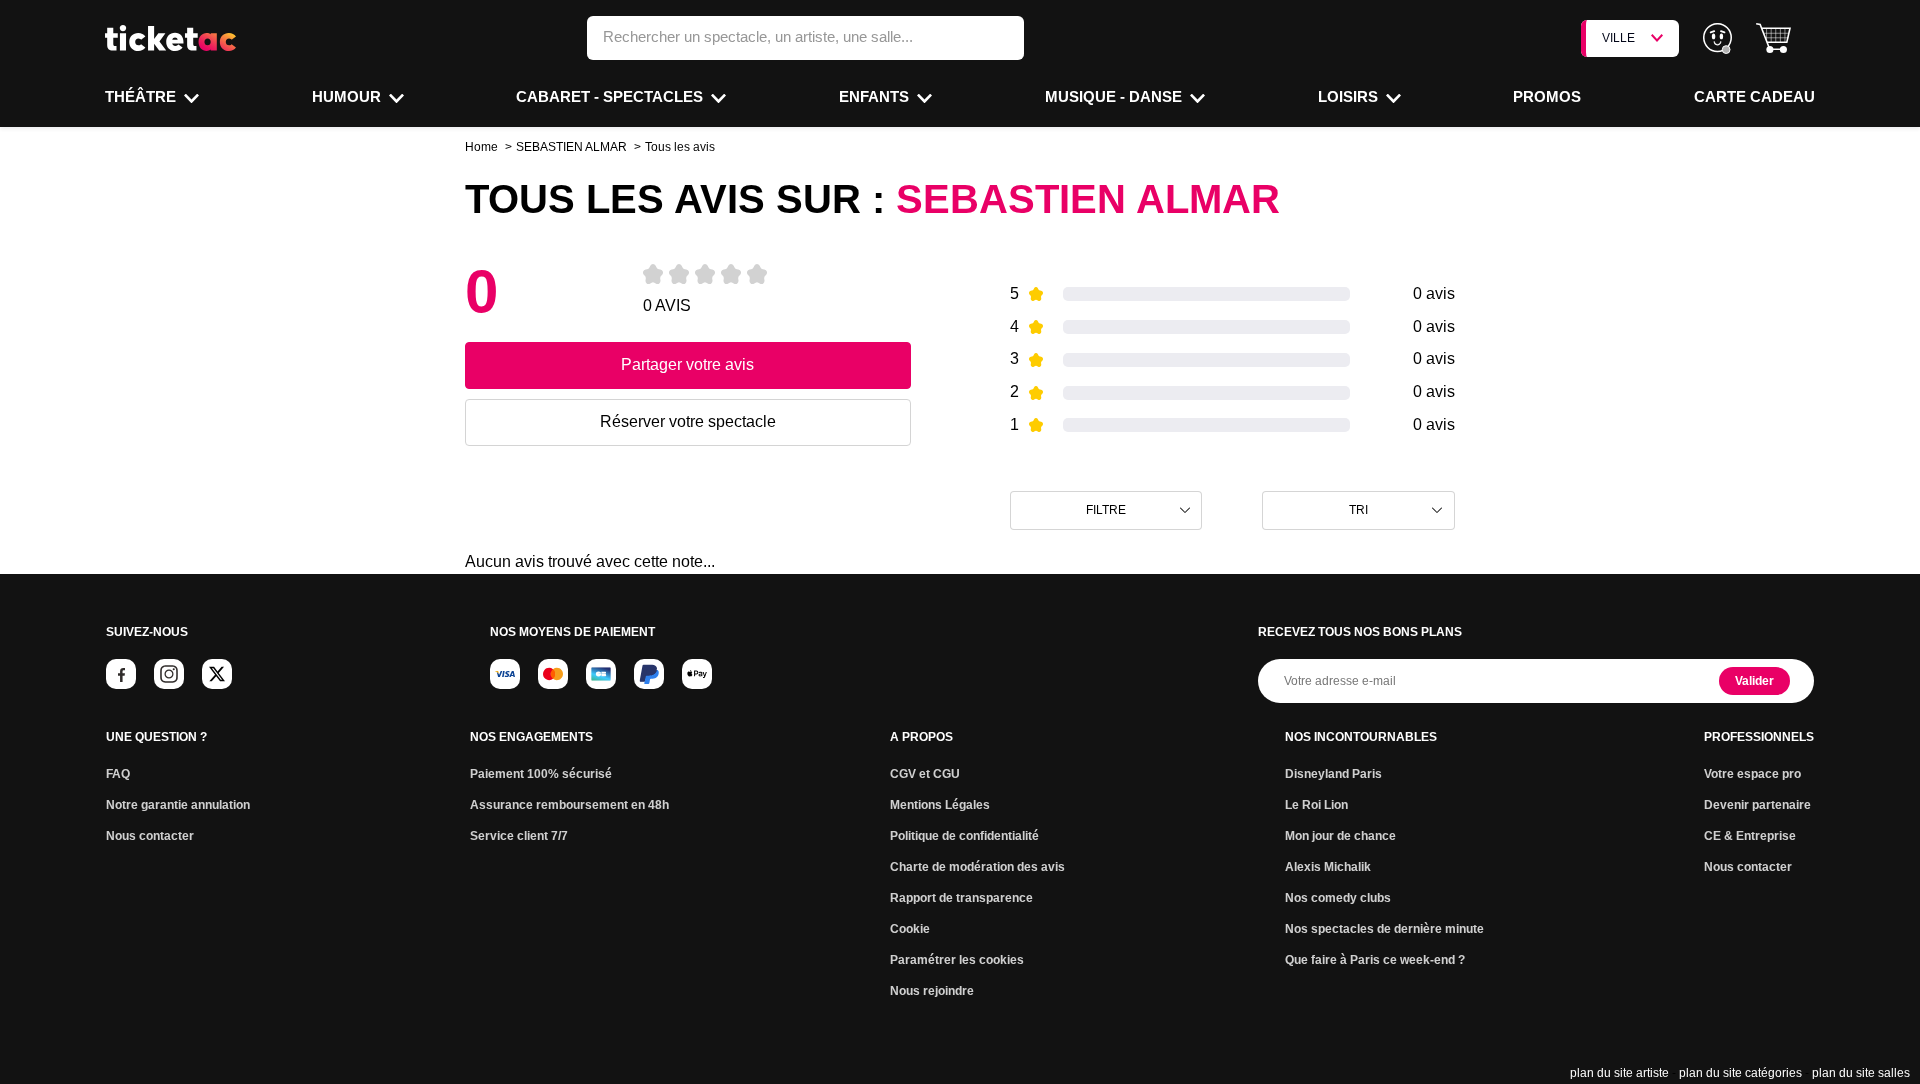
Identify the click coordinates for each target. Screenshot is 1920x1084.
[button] (1773, 38)
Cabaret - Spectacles (611, 96)
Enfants (876, 96)
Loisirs (1350, 96)
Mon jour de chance (1340, 836)
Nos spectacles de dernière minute (1384, 929)
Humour (348, 96)
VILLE (1618, 38)
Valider (1754, 681)
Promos (1547, 96)
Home (481, 147)
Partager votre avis (687, 364)
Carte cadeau (1754, 96)
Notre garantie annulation (178, 805)
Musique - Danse (1115, 96)
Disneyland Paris (1333, 774)
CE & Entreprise (1750, 836)
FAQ (118, 774)
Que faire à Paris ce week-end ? (1375, 960)
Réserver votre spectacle (688, 421)
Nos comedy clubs (1338, 898)
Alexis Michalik (1328, 867)
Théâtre (142, 96)
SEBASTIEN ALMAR (571, 147)
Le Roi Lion (1316, 805)
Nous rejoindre (932, 991)
